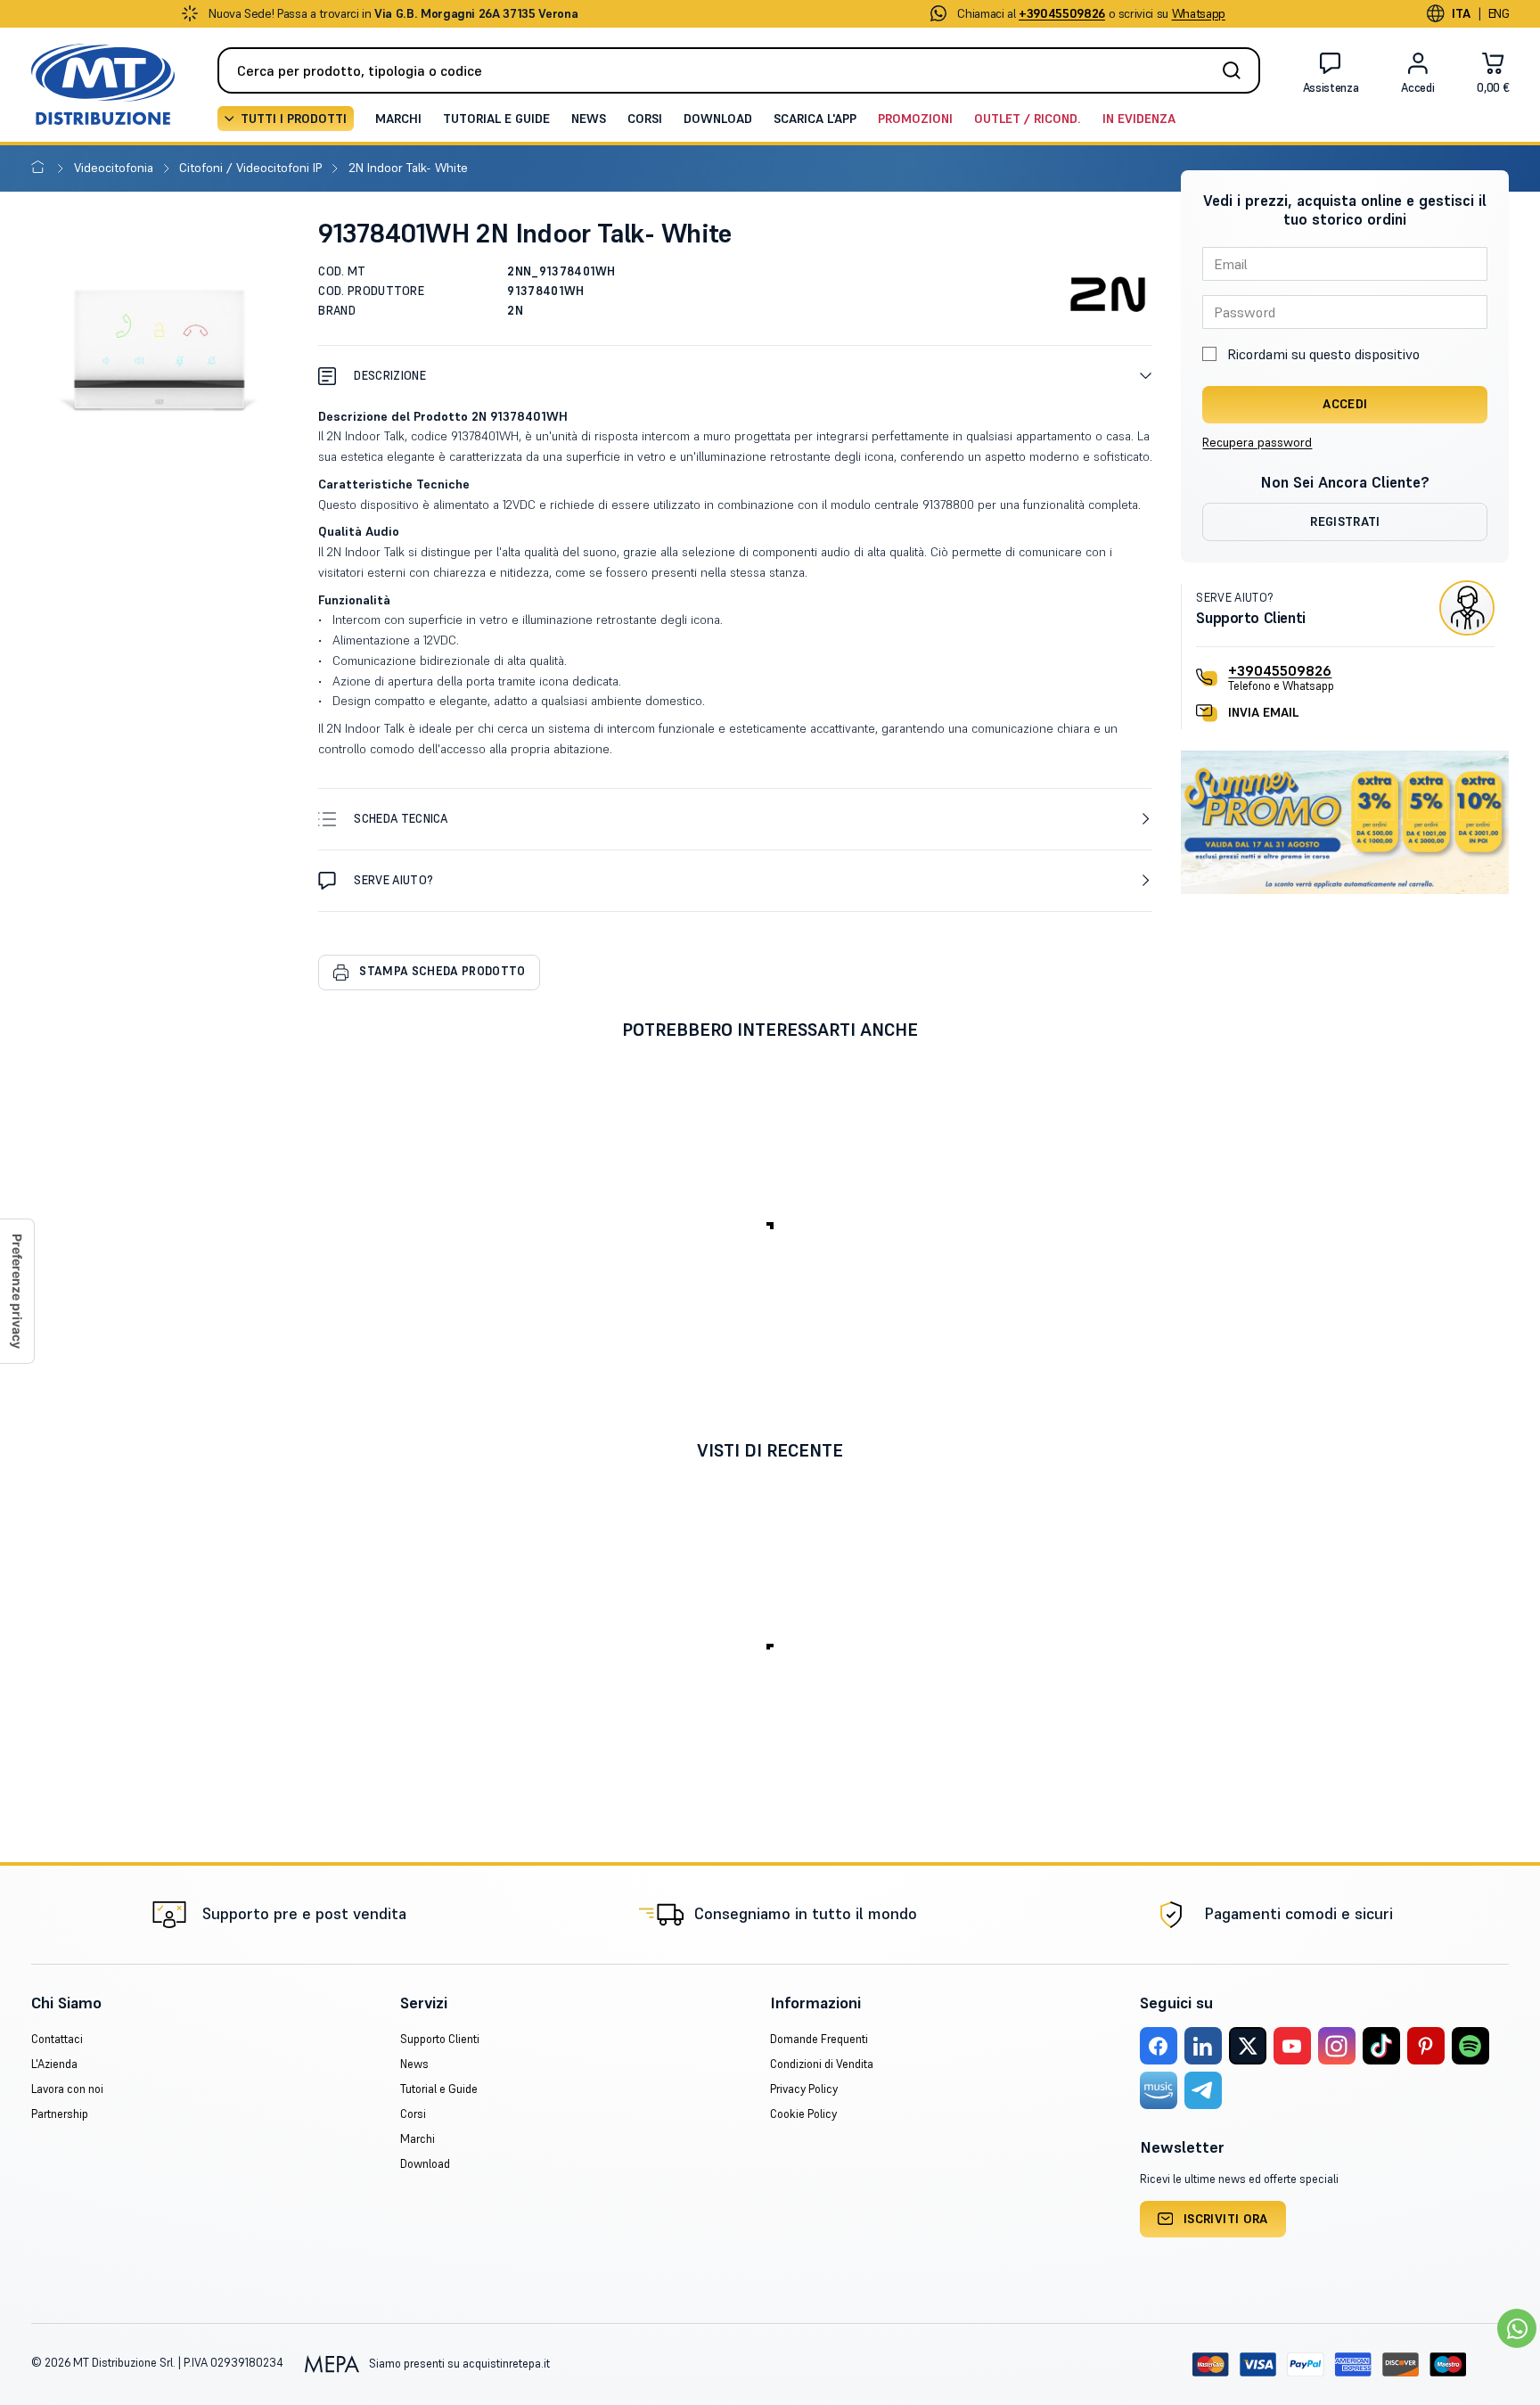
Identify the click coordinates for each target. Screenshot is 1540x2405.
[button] (735, 376)
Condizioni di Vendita (822, 2064)
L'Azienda (54, 2064)
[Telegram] (1203, 2090)
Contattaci (57, 2039)
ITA (1462, 13)
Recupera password (1257, 442)
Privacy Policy (804, 2089)
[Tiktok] (1381, 2046)
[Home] (41, 168)
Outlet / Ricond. (1028, 119)
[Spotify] (1470, 2046)
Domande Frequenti (819, 2039)
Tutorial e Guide (496, 119)
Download (718, 119)
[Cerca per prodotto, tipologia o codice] (1237, 70)
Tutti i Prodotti (294, 119)
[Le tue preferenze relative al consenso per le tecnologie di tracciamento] (17, 1291)
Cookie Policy (803, 2114)
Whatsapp (1199, 13)
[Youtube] (1292, 2046)
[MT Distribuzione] (103, 84)
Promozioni (915, 119)
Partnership (60, 2114)
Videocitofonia (115, 168)
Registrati (1345, 521)
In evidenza (1139, 119)
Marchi (398, 119)
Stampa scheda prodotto (442, 971)
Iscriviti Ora (1226, 2219)
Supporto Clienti (440, 2039)
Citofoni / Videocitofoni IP (252, 168)
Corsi (645, 119)
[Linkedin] (1203, 2046)
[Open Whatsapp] (1517, 2328)
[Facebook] (1159, 2046)
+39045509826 (1280, 670)
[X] (1248, 2046)
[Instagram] (1337, 2046)
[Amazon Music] (1159, 2090)
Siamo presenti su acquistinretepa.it (458, 2364)
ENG (1499, 13)
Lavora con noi (67, 2089)
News (589, 119)
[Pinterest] (1426, 2046)
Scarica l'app (815, 119)
